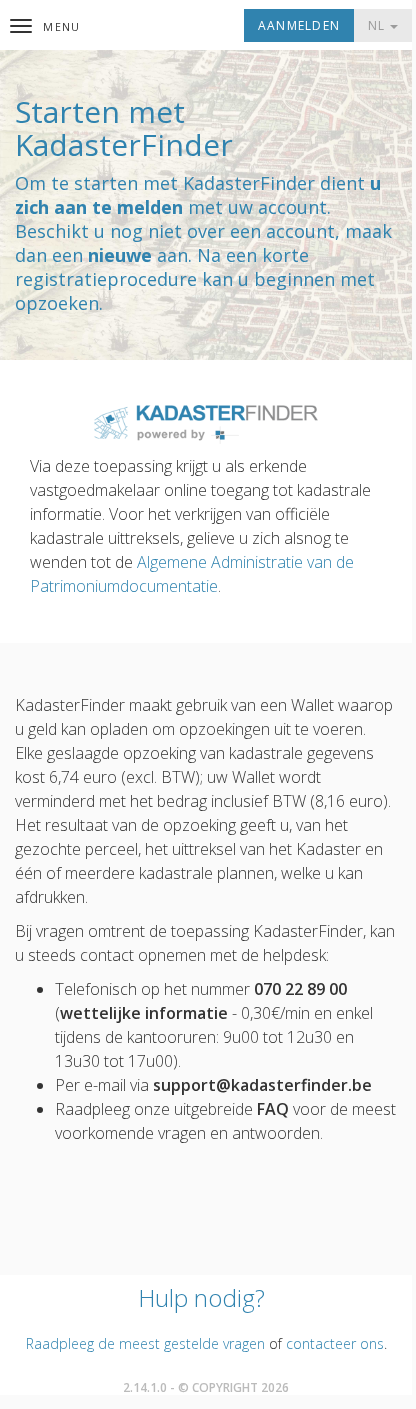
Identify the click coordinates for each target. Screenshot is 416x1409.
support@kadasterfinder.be (262, 1085)
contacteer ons (335, 1343)
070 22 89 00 (300, 989)
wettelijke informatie (144, 1013)
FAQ (273, 1109)
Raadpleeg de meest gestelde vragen (145, 1343)
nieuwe (120, 255)
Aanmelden (299, 25)
